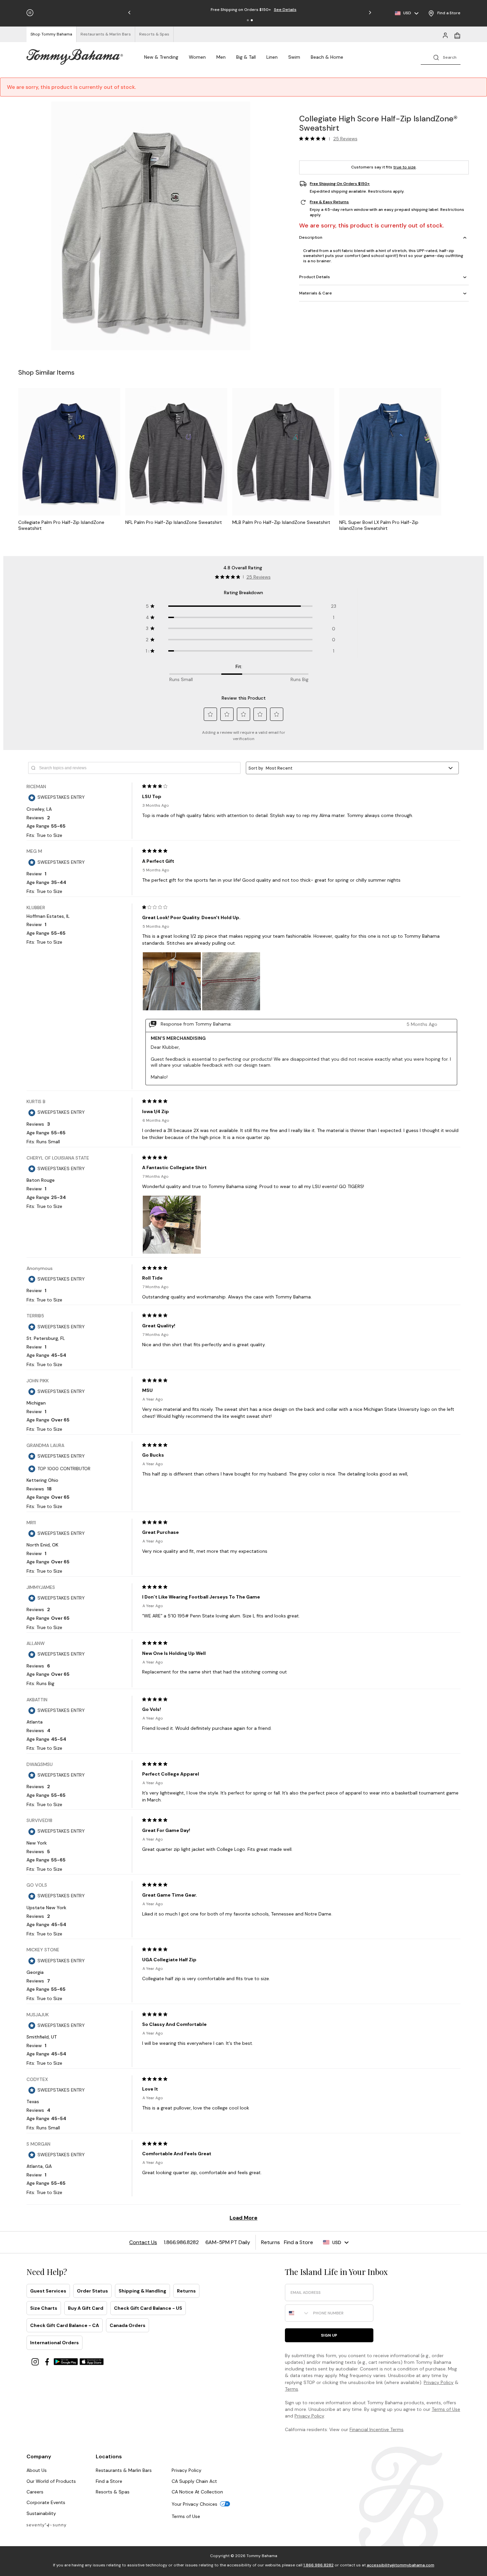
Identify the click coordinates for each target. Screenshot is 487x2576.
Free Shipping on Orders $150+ (340, 184)
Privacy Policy (439, 2382)
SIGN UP (329, 2335)
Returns (186, 2291)
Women (197, 57)
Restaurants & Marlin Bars (124, 2470)
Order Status (92, 2291)
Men (221, 57)
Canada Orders (128, 2325)
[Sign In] (445, 35)
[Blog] (46, 2525)
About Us (37, 2470)
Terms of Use (446, 2409)
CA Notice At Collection (197, 2492)
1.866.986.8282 (319, 2565)
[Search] (441, 57)
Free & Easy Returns (329, 202)
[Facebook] (48, 2361)
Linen (272, 57)
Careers (35, 2492)
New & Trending (161, 57)
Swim (294, 57)
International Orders (54, 2343)
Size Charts (44, 2308)
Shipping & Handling (142, 2291)
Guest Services (48, 2291)
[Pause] (30, 13)
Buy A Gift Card (86, 2308)
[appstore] (92, 2361)
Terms (292, 2389)
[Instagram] (36, 2361)
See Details (281, 10)
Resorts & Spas (113, 2492)
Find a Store (109, 2481)
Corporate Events (46, 2502)
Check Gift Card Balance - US (148, 2308)
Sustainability (41, 2513)
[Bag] (457, 35)
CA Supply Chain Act (194, 2481)
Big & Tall (246, 57)
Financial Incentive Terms (377, 2429)
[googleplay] (67, 2361)
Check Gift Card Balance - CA (65, 2325)
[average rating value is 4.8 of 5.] (314, 139)
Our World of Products (51, 2481)
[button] (248, 20)
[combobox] (298, 2313)
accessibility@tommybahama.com (401, 2565)
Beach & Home (327, 57)
